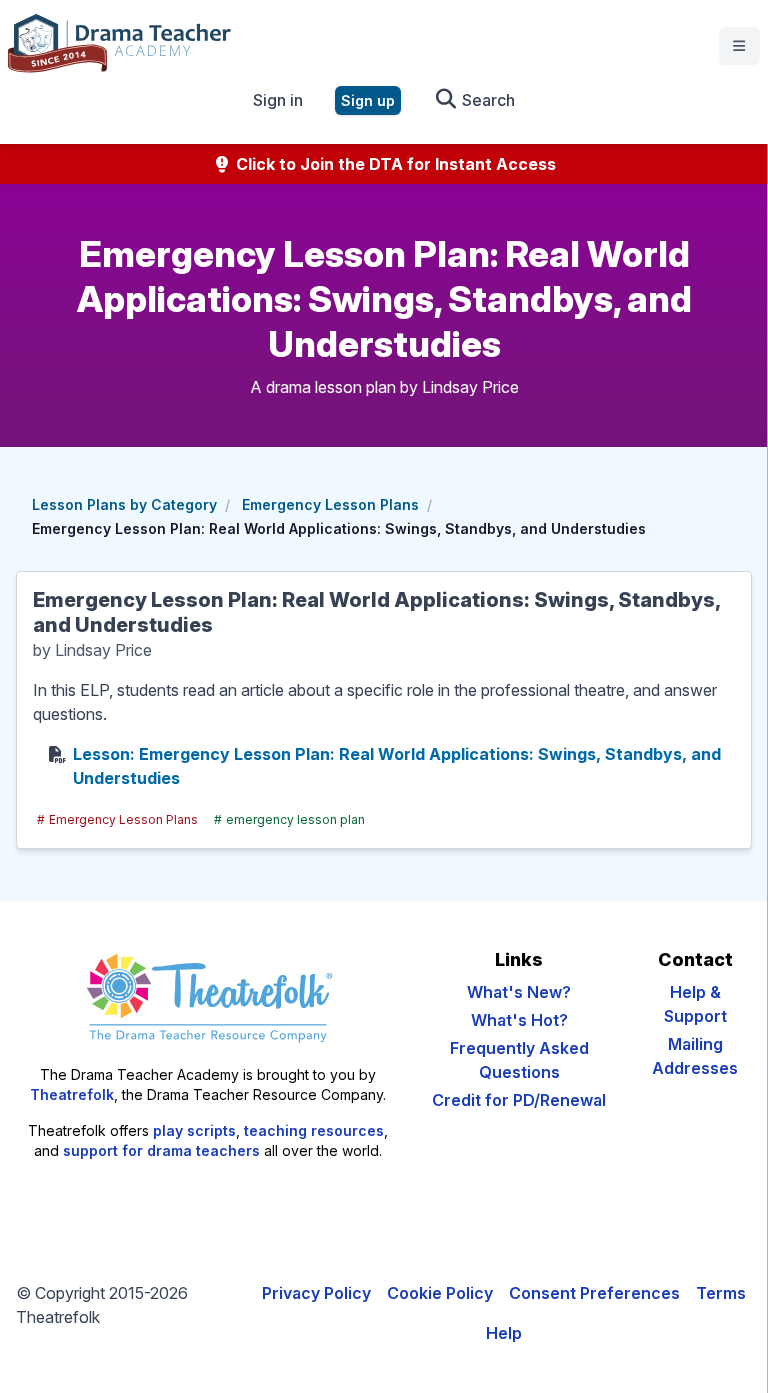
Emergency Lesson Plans (330, 504)
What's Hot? (519, 1020)
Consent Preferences (594, 1293)
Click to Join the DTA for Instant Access (394, 164)
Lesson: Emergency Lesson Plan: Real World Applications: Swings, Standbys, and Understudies (397, 766)
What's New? (519, 992)
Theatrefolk (72, 1094)
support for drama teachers (161, 1150)
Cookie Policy (440, 1293)
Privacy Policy (316, 1293)
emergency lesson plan (289, 819)
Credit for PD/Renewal (519, 1100)
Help (504, 1333)
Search (486, 100)
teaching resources (314, 1130)
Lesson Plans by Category (124, 504)
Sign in (278, 100)
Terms (721, 1293)
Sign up (368, 100)
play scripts (194, 1130)
